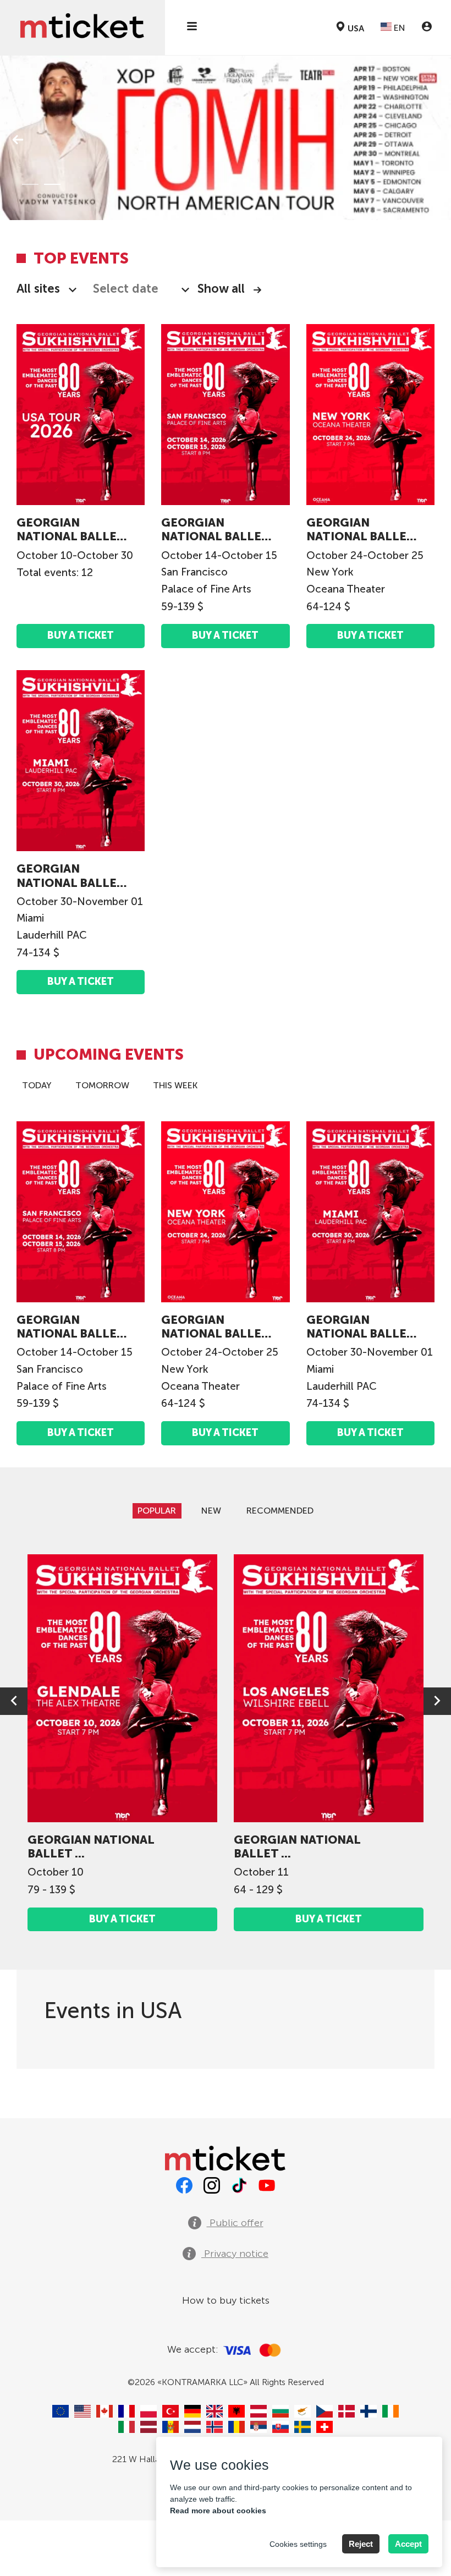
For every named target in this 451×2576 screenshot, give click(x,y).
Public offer (235, 2223)
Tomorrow (102, 1085)
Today (37, 1085)
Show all (221, 289)
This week (175, 1085)
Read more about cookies (218, 2511)
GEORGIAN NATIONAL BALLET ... (70, 529)
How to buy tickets (226, 2300)
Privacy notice (235, 2254)
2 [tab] (52, 184)
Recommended (280, 1511)
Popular (157, 1511)
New (211, 1511)
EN (398, 28)
